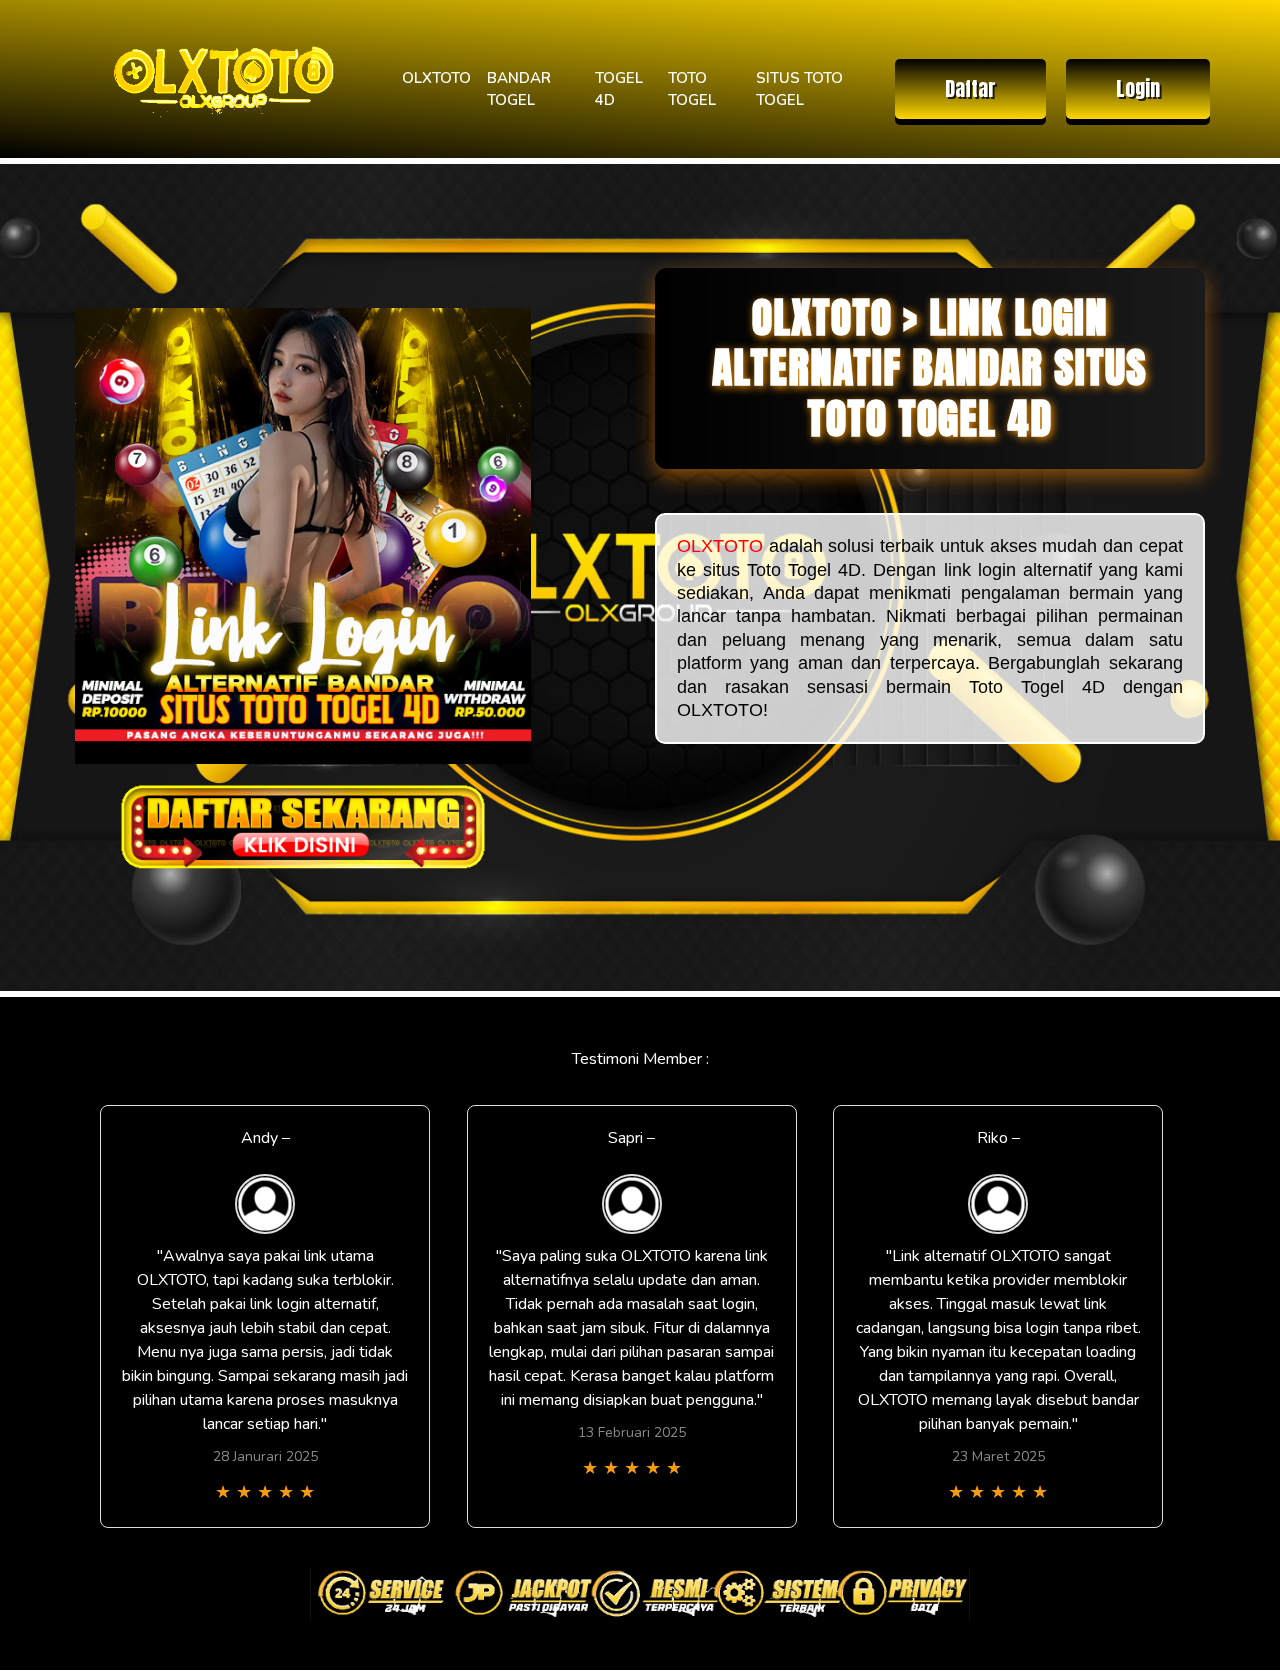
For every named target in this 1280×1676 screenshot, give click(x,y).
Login (1138, 88)
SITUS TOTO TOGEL (799, 89)
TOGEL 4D (619, 89)
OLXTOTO (436, 78)
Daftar (970, 88)
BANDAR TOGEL (519, 89)
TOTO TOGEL (692, 89)
